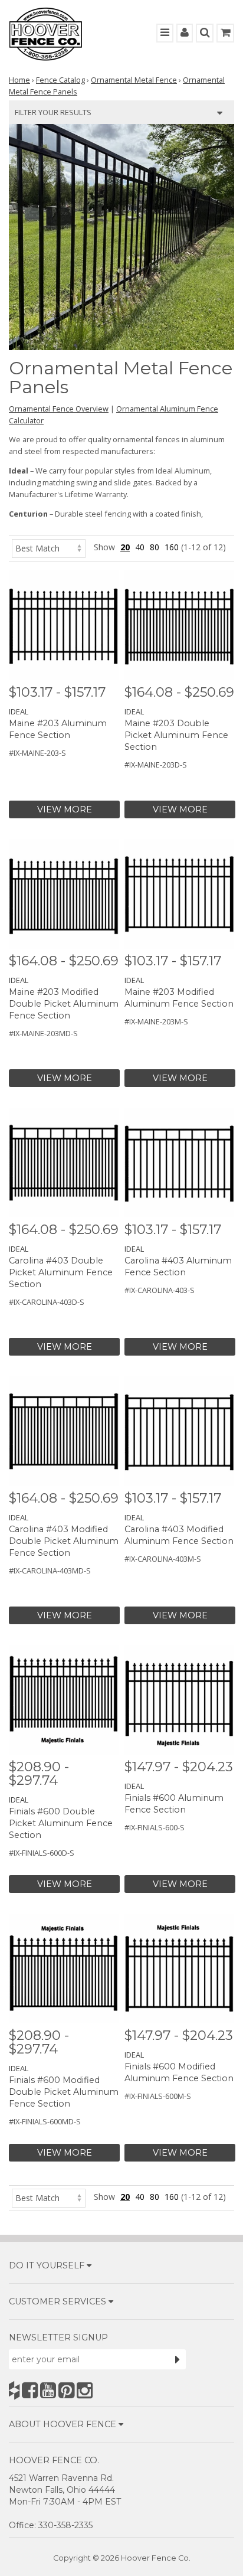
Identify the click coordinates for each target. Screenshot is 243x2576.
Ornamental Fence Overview (59, 409)
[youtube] (48, 2390)
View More (65, 809)
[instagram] (85, 2390)
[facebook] (30, 2390)
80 (155, 547)
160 (172, 547)
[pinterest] (66, 2390)
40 (140, 547)
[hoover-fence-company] (14, 2390)
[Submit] (178, 2359)
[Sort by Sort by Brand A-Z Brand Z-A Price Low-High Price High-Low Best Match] (49, 547)
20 (125, 547)
